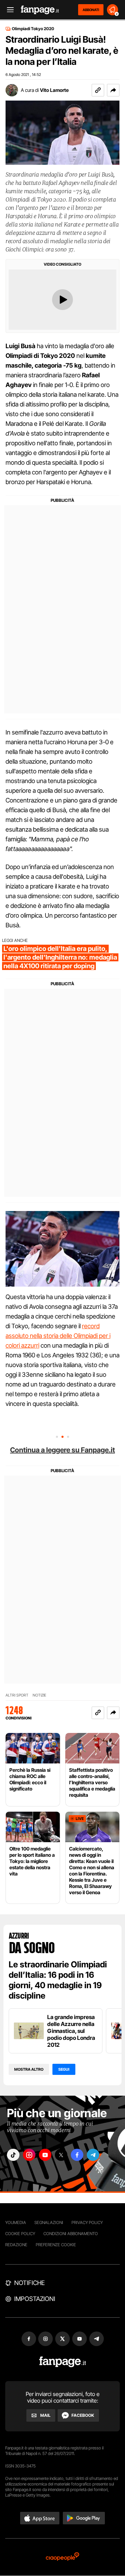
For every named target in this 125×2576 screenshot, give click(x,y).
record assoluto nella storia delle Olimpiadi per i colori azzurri (58, 1336)
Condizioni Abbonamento (71, 2234)
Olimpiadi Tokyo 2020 (33, 29)
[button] (113, 90)
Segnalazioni (49, 2222)
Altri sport (17, 1695)
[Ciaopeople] (62, 2557)
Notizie (39, 1695)
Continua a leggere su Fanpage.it (62, 1450)
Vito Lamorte (54, 90)
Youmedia (16, 2222)
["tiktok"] (13, 2155)
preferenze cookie (56, 2245)
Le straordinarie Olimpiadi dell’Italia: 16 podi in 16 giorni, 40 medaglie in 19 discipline (58, 1980)
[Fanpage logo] (40, 10)
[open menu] (8, 10)
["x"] (61, 2155)
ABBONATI (91, 10)
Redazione (16, 2245)
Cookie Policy (20, 2234)
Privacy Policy (87, 2222)
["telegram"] (93, 2155)
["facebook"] (77, 2155)
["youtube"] (45, 2155)
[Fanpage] (63, 2362)
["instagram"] (29, 2155)
